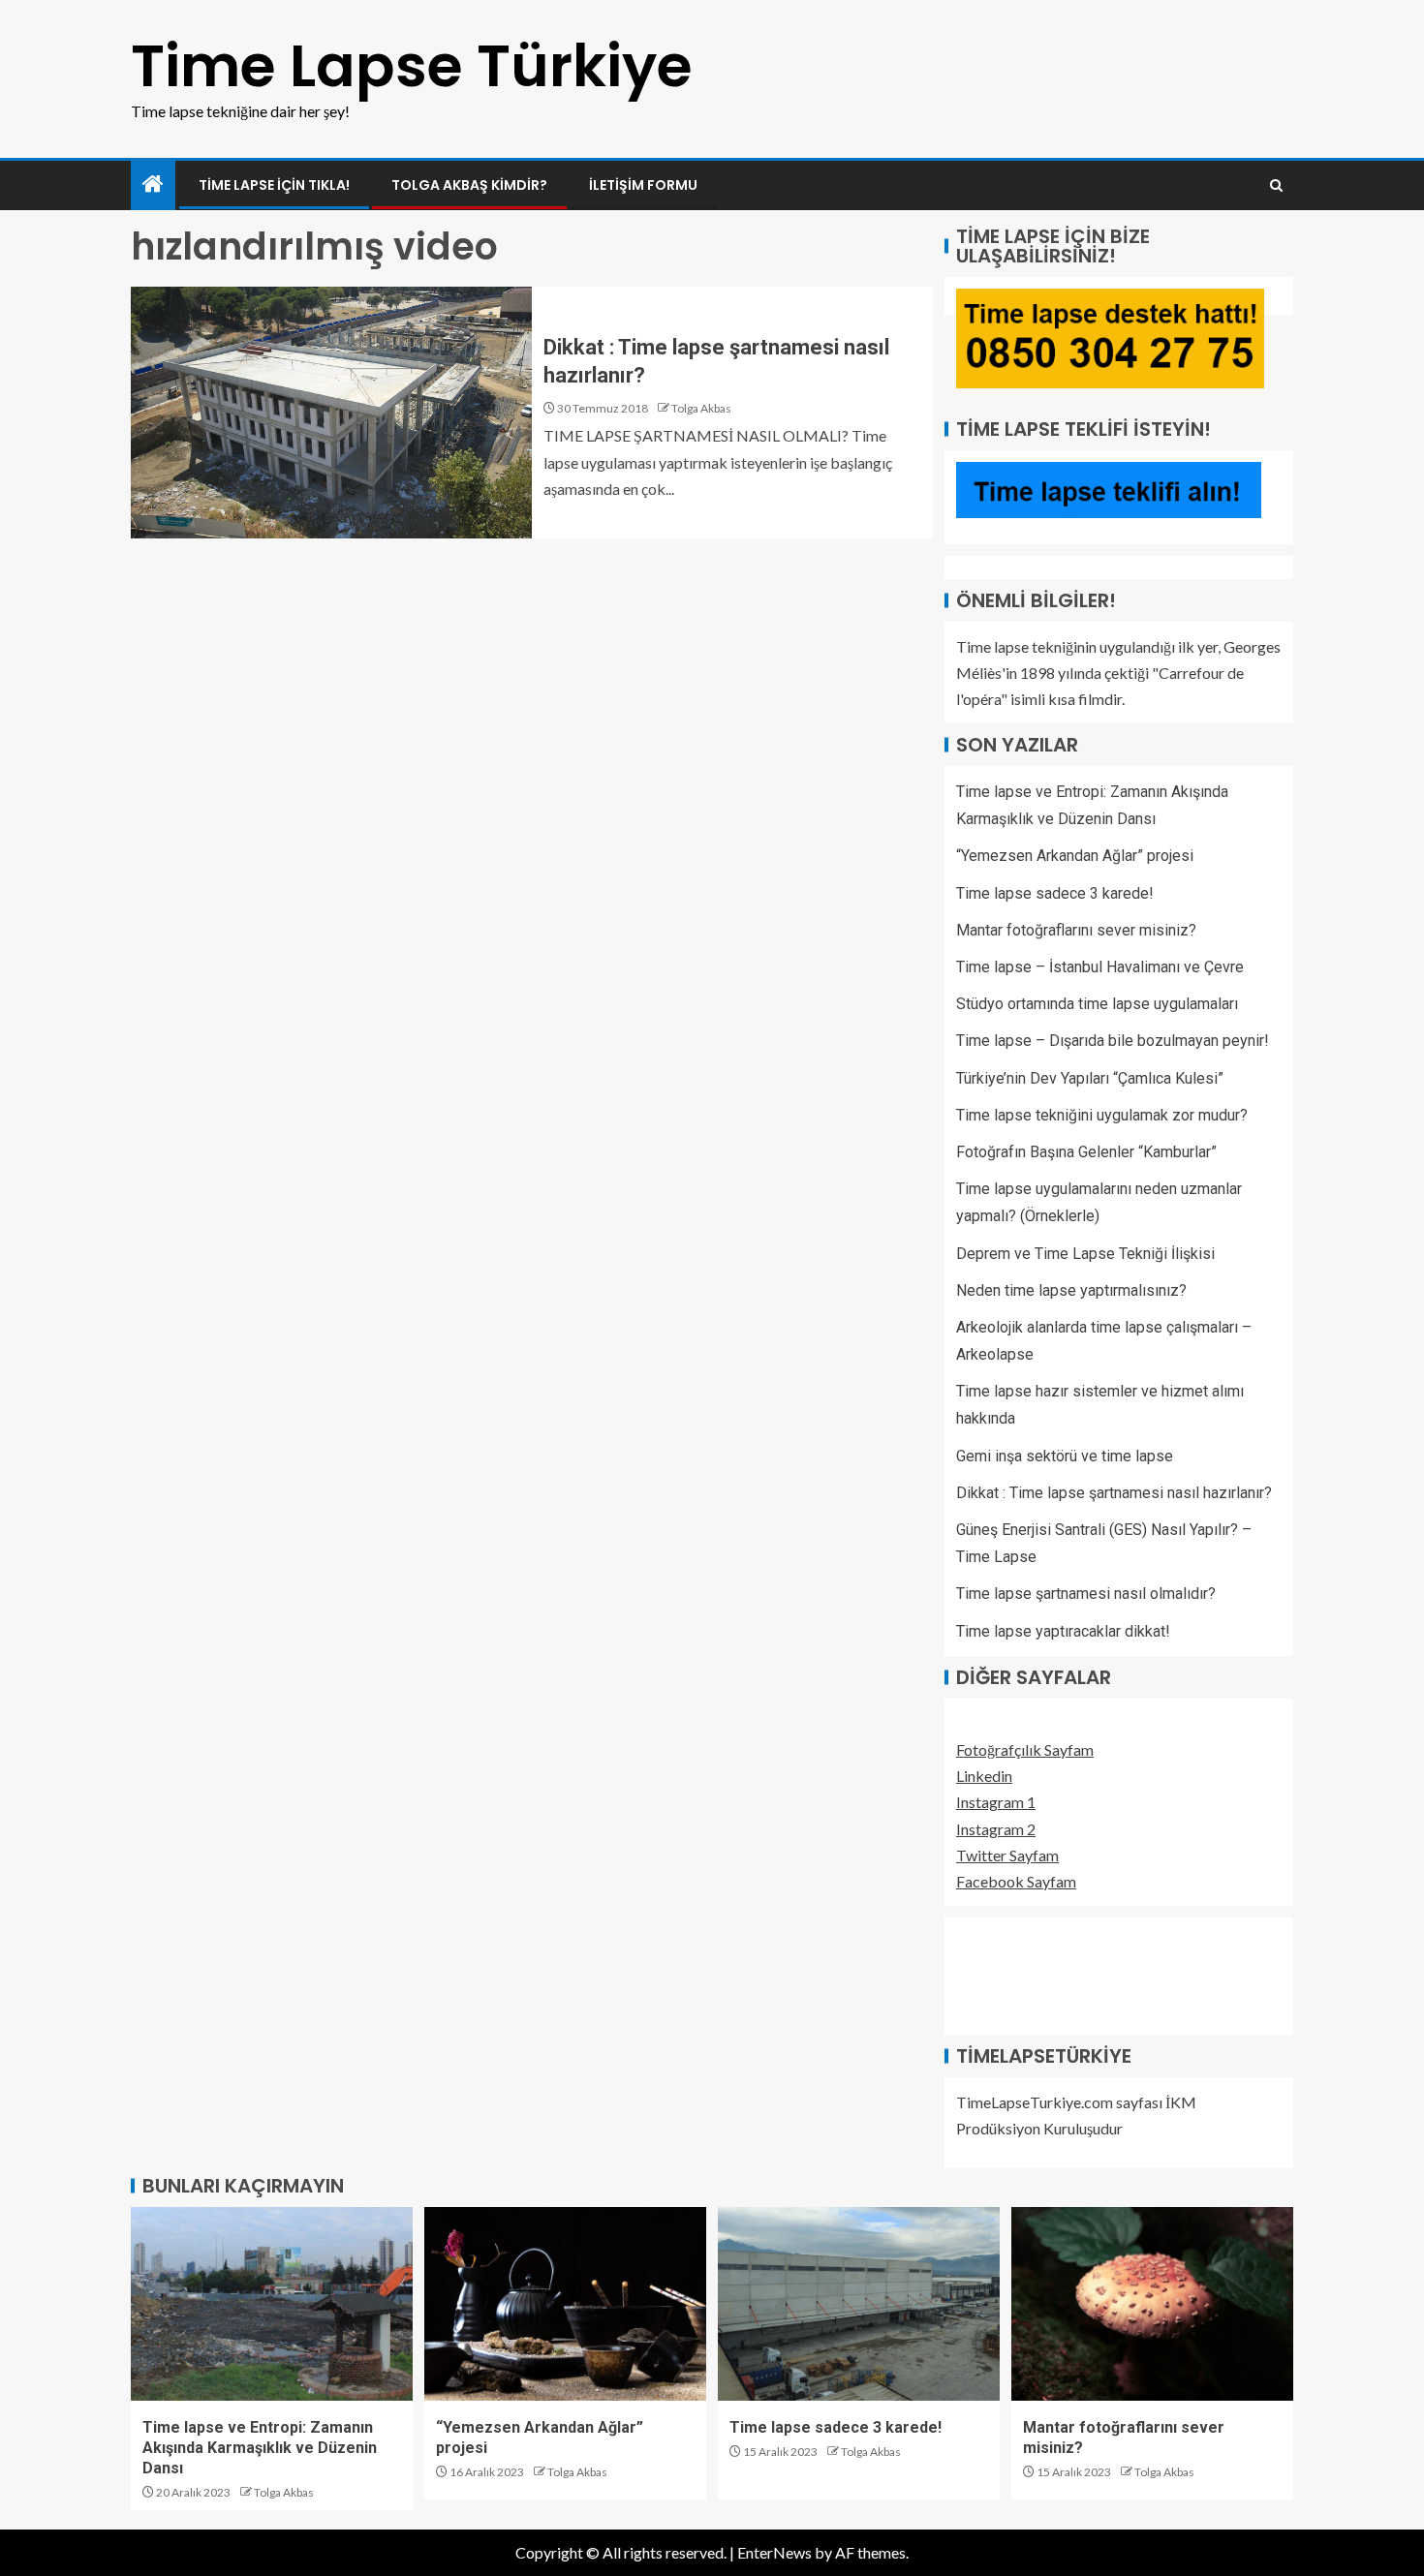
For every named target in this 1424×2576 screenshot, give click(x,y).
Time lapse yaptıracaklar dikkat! (1063, 1631)
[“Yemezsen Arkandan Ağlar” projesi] (565, 2304)
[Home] (153, 184)
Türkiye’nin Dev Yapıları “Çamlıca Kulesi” (1090, 1078)
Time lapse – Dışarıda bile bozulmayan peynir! (1113, 1041)
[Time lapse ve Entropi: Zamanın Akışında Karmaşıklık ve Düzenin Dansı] (272, 2304)
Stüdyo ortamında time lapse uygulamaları (1097, 1004)
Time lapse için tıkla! (274, 185)
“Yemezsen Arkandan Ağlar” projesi (1075, 856)
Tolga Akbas (701, 408)
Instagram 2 (996, 1829)
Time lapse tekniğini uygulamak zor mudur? (1102, 1115)
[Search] (1276, 185)
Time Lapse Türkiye (412, 66)
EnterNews (774, 2552)
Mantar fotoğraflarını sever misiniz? (1076, 930)
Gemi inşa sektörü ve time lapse (1065, 1456)
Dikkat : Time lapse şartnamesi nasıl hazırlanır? (1114, 1493)
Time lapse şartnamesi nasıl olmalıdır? (1086, 1594)
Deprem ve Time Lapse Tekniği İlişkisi (1085, 1254)
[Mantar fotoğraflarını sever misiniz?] (1152, 2304)
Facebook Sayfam (1016, 1881)
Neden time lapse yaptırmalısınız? (1071, 1290)
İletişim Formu (643, 185)
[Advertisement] (1053, 1973)
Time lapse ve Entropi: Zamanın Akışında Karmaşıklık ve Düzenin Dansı (260, 2448)
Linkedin (984, 1776)
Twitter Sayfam (1007, 1855)
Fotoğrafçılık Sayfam (1025, 1749)
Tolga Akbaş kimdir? (469, 185)
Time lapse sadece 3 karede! (1055, 893)
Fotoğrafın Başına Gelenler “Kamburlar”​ (1086, 1152)
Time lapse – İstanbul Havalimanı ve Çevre (1100, 967)
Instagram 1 (996, 1802)
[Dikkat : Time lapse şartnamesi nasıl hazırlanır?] (331, 413)
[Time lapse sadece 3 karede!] (859, 2304)
